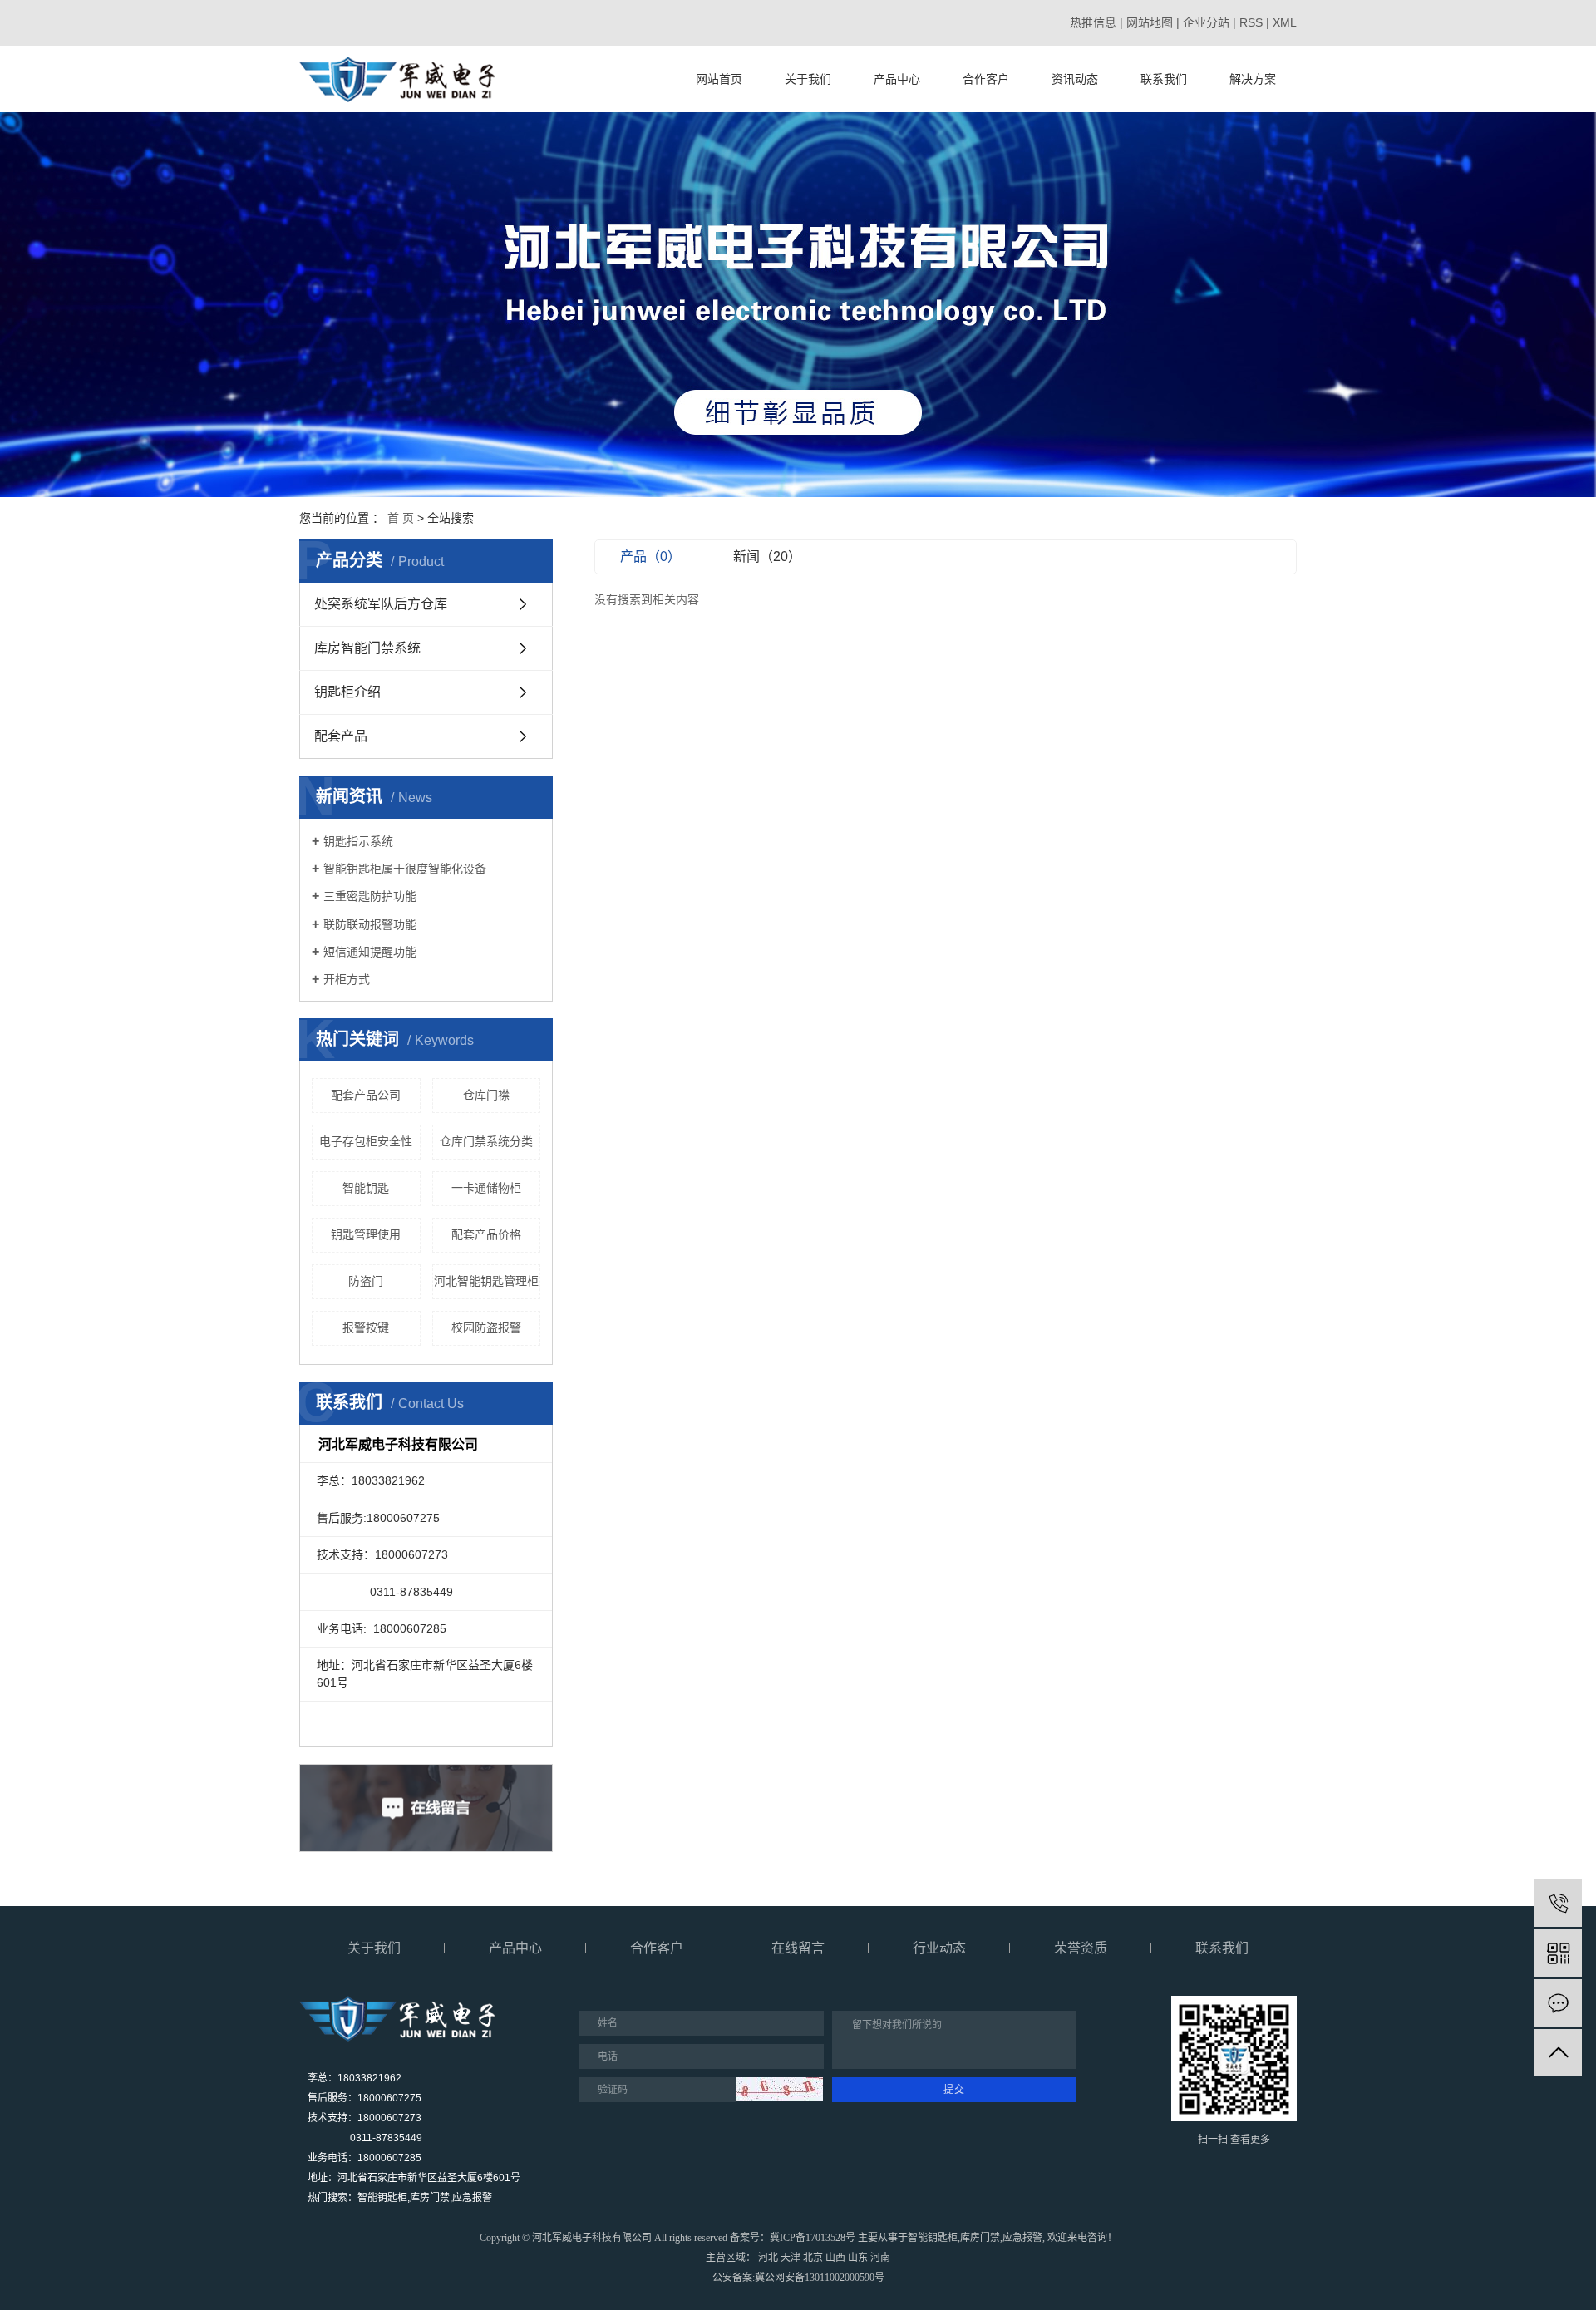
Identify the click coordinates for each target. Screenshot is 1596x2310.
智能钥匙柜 (933, 2238)
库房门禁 (980, 2238)
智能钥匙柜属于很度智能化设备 (405, 869)
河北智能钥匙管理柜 (486, 1281)
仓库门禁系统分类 (486, 1141)
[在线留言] (1558, 2003)
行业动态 (939, 1948)
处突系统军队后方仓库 (381, 604)
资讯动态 (1075, 79)
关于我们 (808, 79)
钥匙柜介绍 (347, 692)
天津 (791, 2258)
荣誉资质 (1081, 1948)
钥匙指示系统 (358, 841)
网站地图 (1150, 22)
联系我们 (1164, 79)
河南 (880, 2258)
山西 (835, 2258)
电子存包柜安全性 (366, 1141)
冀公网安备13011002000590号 (820, 2278)
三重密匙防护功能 (370, 896)
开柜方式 (347, 979)
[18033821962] (1558, 1903)
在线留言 (798, 1948)
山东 (858, 2258)
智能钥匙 (366, 1188)
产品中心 (897, 79)
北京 (813, 2258)
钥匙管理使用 (366, 1234)
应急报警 (1022, 2238)
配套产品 (341, 736)
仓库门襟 (486, 1095)
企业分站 (1206, 22)
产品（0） (650, 557)
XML (1285, 22)
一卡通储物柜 (486, 1188)
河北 (768, 2258)
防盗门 (366, 1281)
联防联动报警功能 (370, 924)
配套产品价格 (486, 1234)
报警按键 (366, 1327)
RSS (1251, 22)
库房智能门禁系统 (367, 648)
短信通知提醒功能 (370, 952)
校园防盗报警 (486, 1327)
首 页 (401, 518)
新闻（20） (767, 557)
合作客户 (986, 79)
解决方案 (1253, 79)
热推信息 (1093, 22)
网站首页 (719, 79)
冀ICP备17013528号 (813, 2238)
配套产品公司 (366, 1095)
